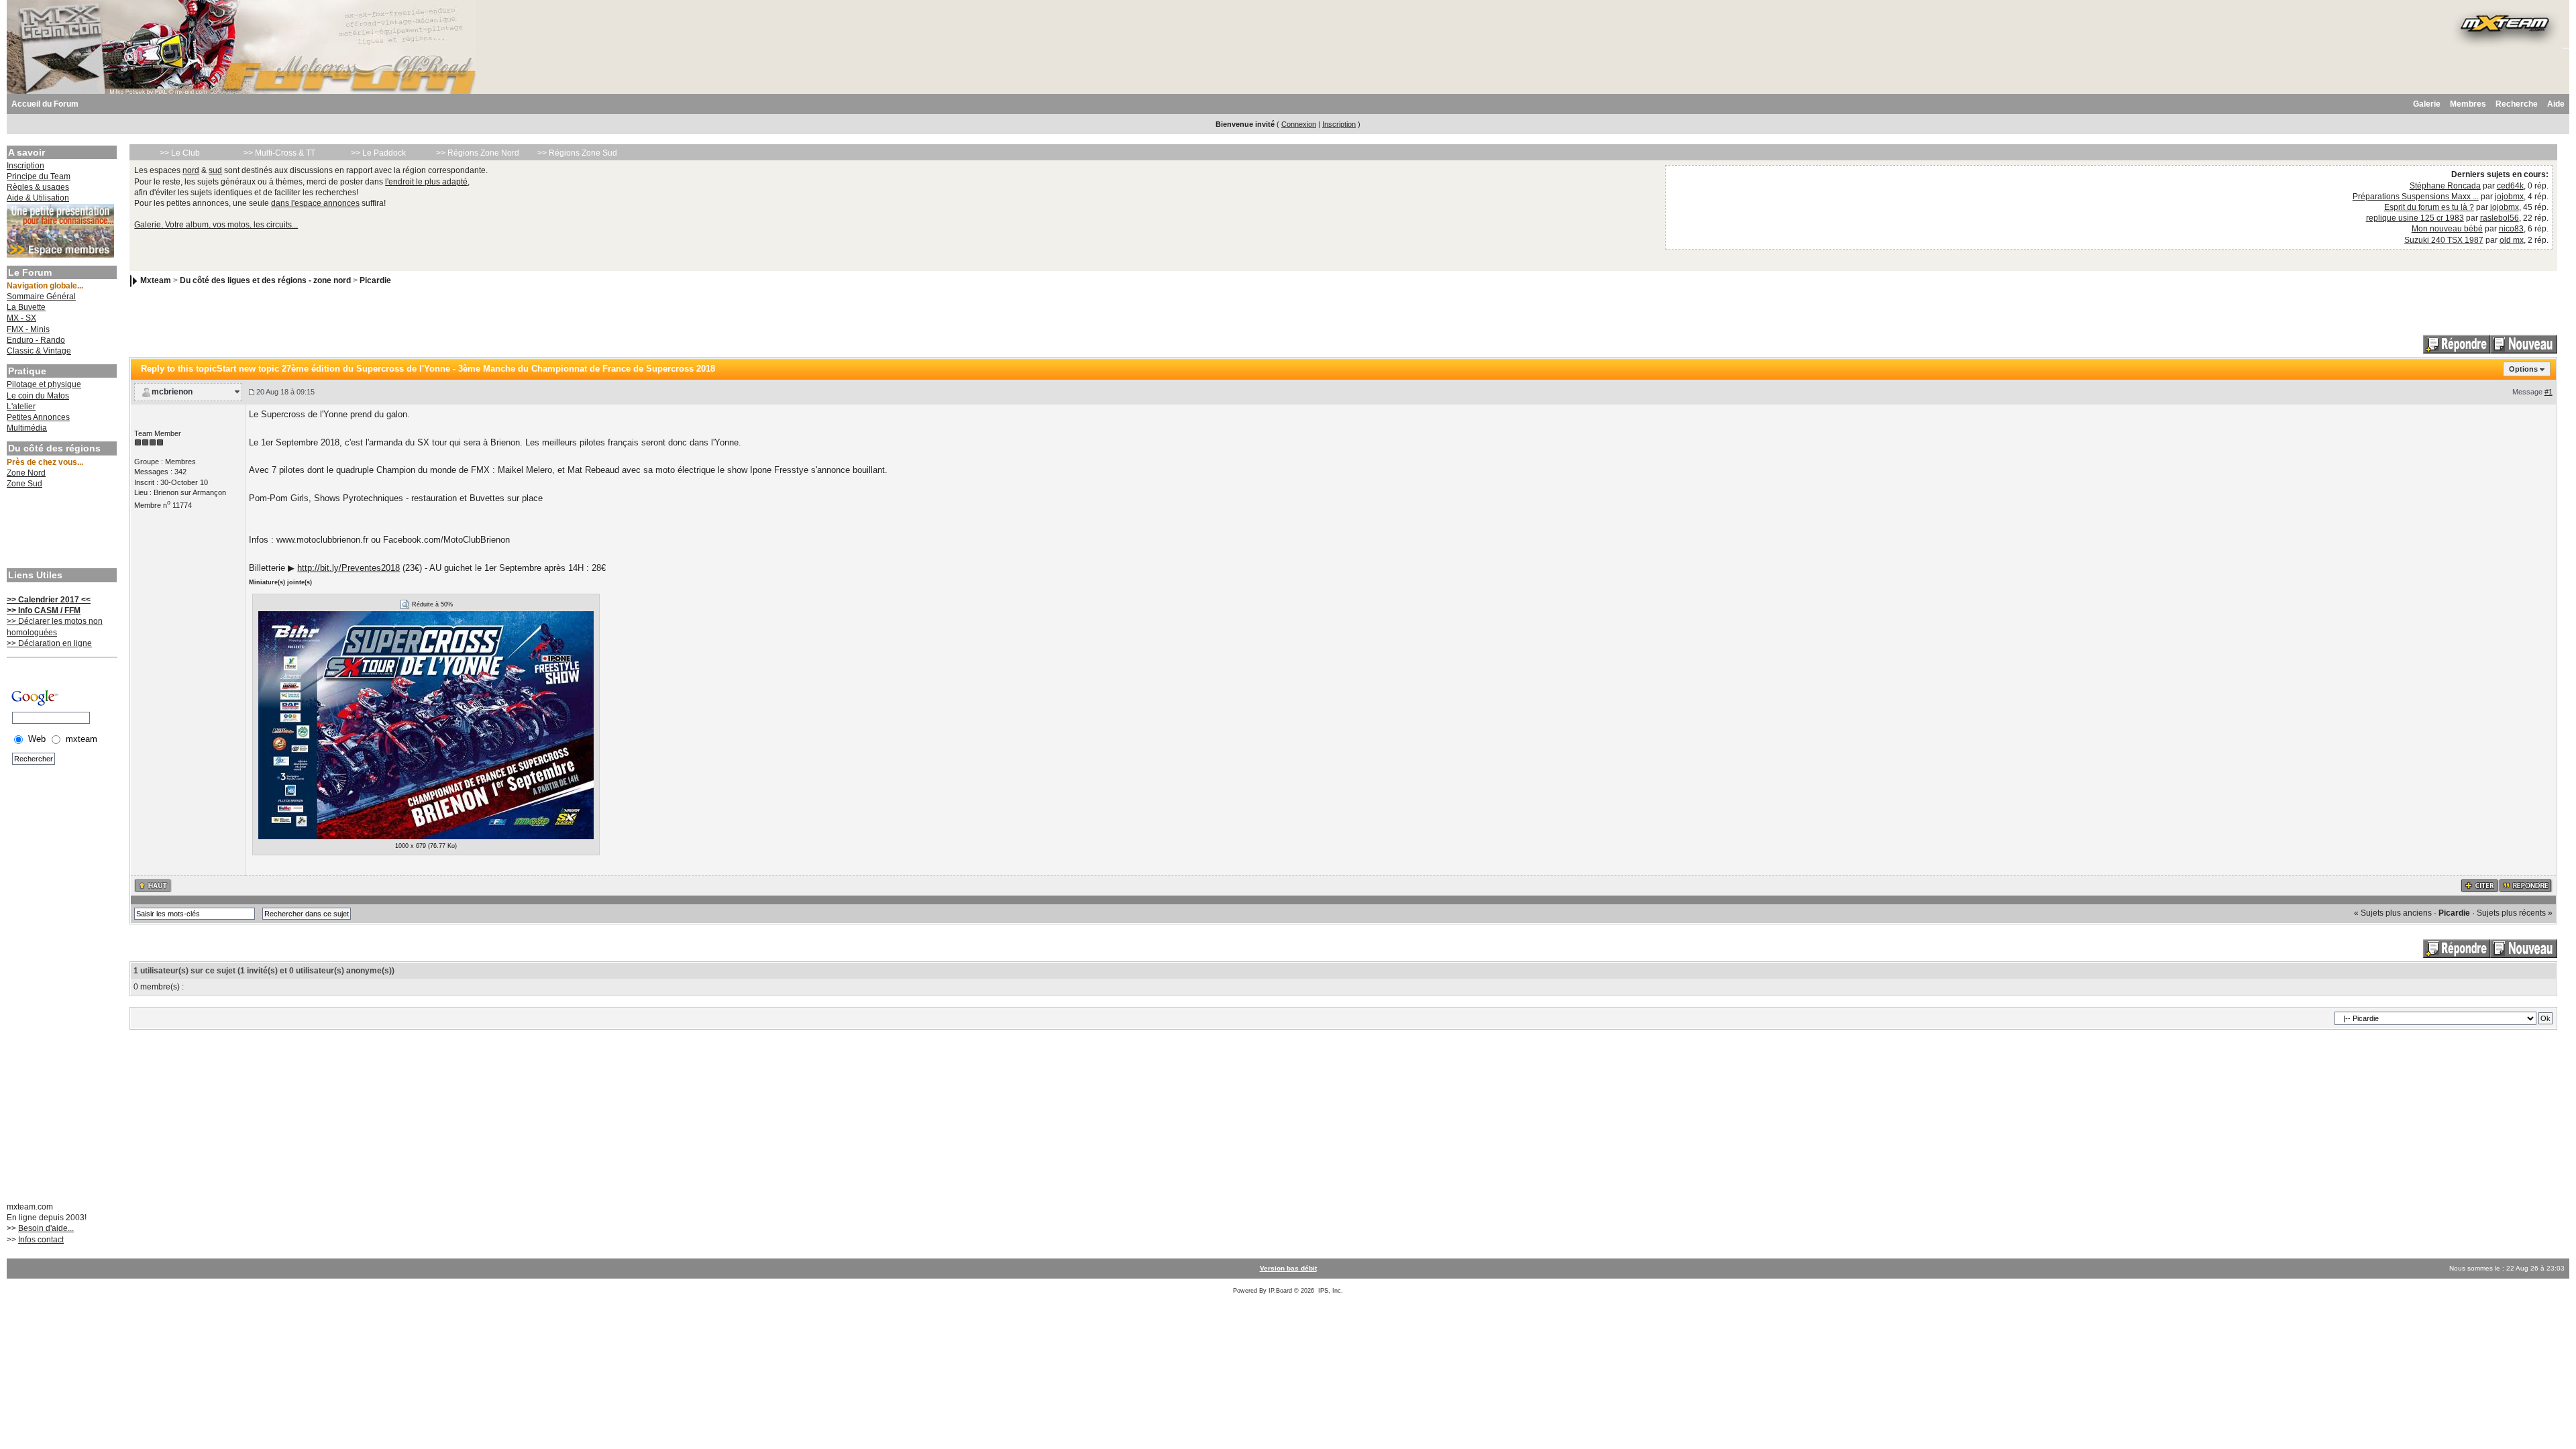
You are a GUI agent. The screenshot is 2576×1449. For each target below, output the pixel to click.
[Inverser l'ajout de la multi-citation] (2480, 885)
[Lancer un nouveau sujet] (2524, 343)
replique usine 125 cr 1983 (2415, 218)
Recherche (2517, 104)
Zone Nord (26, 473)
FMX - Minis (28, 329)
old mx (2512, 240)
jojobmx (2509, 197)
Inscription (1339, 124)
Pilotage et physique (44, 384)
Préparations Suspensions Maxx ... (2416, 197)
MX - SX (21, 318)
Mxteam (156, 280)
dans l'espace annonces (315, 203)
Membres (2468, 104)
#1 (2548, 392)
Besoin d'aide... (46, 1228)
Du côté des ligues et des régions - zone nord (265, 280)
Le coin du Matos (38, 396)
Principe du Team (39, 176)
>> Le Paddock (378, 153)
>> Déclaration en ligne (49, 643)
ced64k (2510, 186)
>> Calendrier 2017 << (49, 600)
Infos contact (41, 1240)
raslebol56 (2500, 218)
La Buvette (26, 307)
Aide (2556, 104)
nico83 (2511, 229)
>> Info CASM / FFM (44, 610)
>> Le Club (180, 153)
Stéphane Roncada (2445, 186)
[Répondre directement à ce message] (2526, 885)
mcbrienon (172, 392)
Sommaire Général (41, 297)
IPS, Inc (1330, 1291)
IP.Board (1280, 1291)
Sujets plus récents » (2515, 913)
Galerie (2427, 104)
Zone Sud (24, 484)
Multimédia (27, 428)
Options (2523, 369)
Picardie (375, 280)
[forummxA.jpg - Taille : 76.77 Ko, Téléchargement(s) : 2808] (426, 724)
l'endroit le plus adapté (426, 182)
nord (191, 170)
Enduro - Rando (36, 340)
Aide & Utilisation (38, 198)
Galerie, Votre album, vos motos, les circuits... (216, 225)
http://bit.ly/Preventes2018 (348, 568)
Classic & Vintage (39, 351)
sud (215, 170)
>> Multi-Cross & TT (279, 153)
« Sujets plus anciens (2393, 913)
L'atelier (21, 407)
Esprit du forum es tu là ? (2429, 207)
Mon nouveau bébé (2447, 229)
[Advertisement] (60, 530)
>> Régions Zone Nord (478, 153)
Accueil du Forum (45, 104)
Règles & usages (38, 187)
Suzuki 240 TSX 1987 (2444, 240)
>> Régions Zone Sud (577, 153)
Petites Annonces (38, 417)
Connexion (1299, 124)
